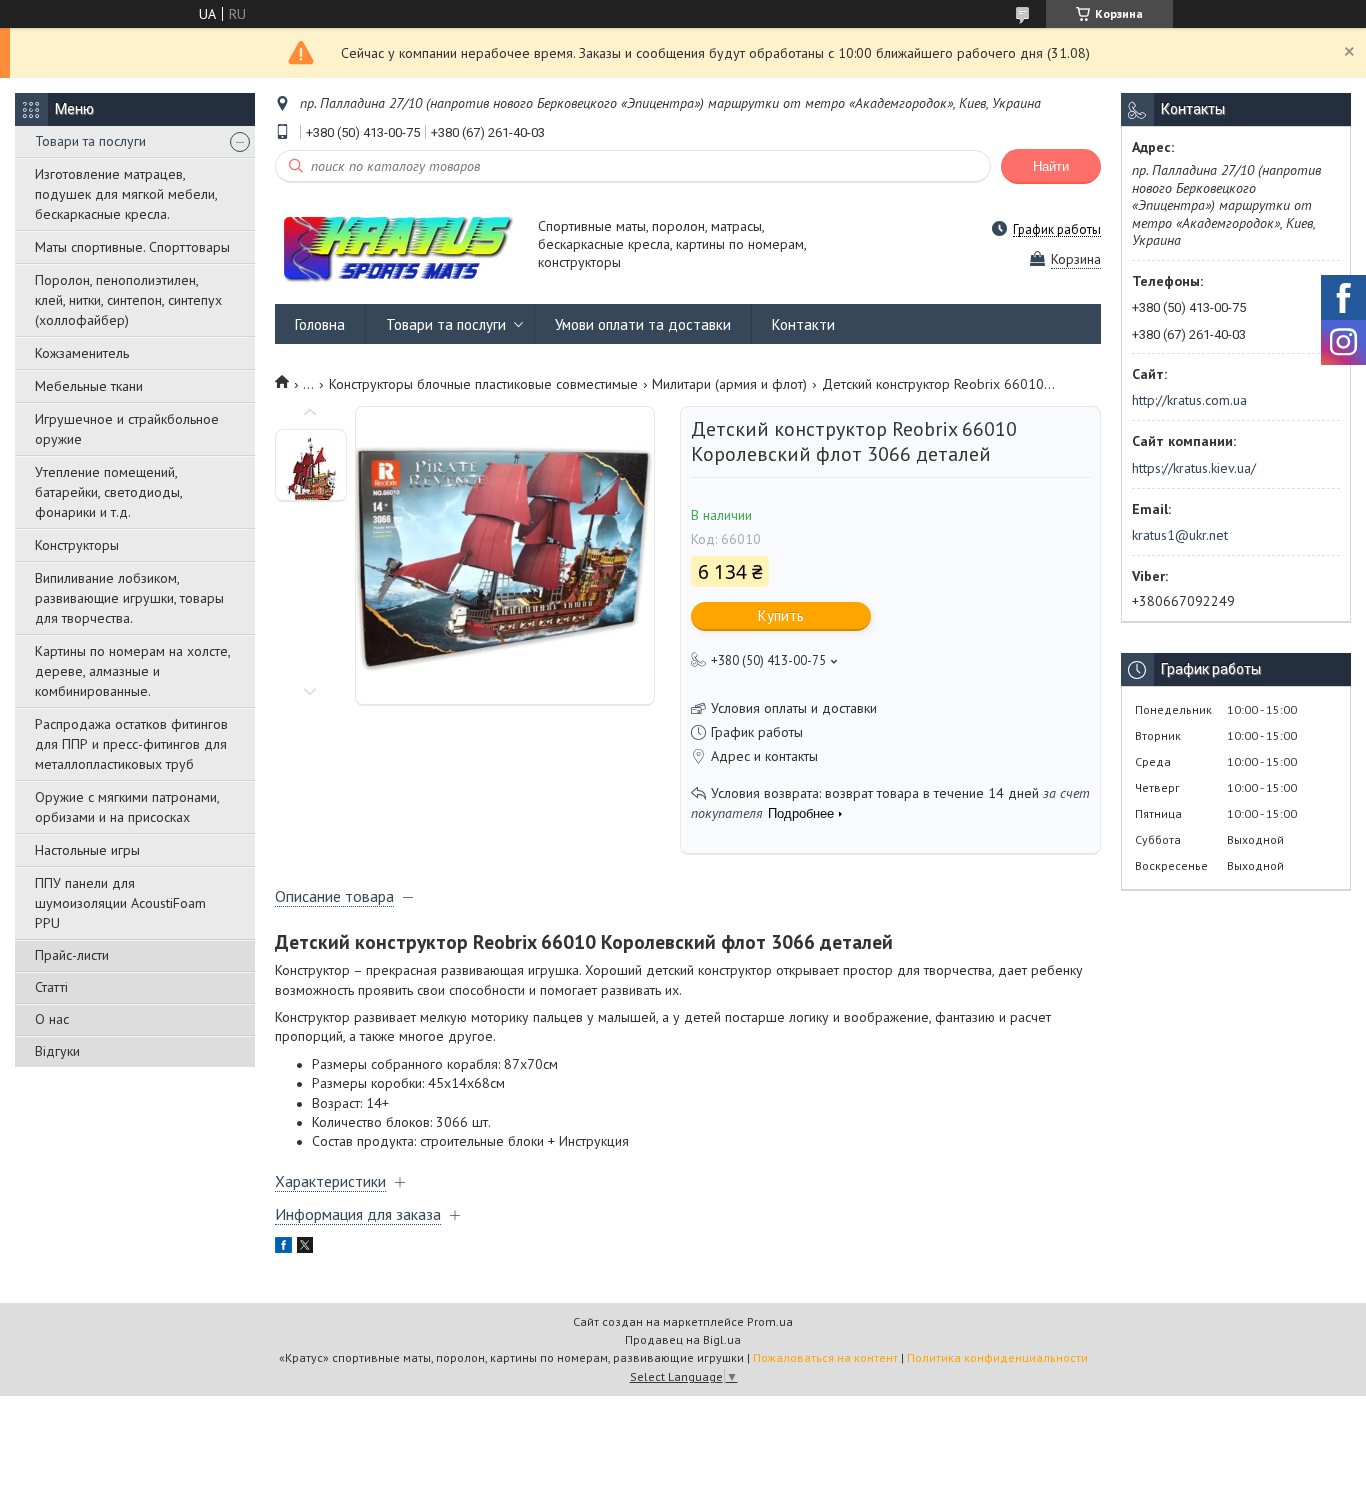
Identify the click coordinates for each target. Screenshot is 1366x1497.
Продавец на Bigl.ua (683, 1339)
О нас (52, 1019)
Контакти (803, 324)
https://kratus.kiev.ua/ (1194, 468)
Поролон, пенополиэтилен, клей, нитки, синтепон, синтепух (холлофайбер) (128, 300)
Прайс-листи (72, 955)
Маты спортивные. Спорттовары (132, 247)
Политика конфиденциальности (997, 1357)
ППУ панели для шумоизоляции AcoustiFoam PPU (120, 903)
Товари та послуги (90, 141)
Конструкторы (77, 545)
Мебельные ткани (89, 386)
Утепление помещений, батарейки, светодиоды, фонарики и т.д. (108, 492)
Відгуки (57, 1051)
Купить (781, 615)
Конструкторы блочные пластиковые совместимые (483, 384)
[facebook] (283, 1248)
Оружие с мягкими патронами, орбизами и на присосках (127, 807)
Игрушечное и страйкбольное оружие (127, 429)
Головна (320, 324)
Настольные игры (87, 850)
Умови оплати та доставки (643, 324)
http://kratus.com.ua (1189, 400)
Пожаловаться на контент (825, 1357)
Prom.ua (770, 1321)
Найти (1051, 166)
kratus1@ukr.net (1180, 535)
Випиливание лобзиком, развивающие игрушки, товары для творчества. (129, 598)
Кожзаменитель (82, 353)
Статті (51, 987)
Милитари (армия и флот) (729, 384)
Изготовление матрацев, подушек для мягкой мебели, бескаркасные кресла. (126, 194)
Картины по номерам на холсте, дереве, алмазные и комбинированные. (132, 671)
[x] (305, 1248)
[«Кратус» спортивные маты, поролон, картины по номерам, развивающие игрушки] (397, 246)
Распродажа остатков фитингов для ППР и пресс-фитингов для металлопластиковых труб (131, 744)
